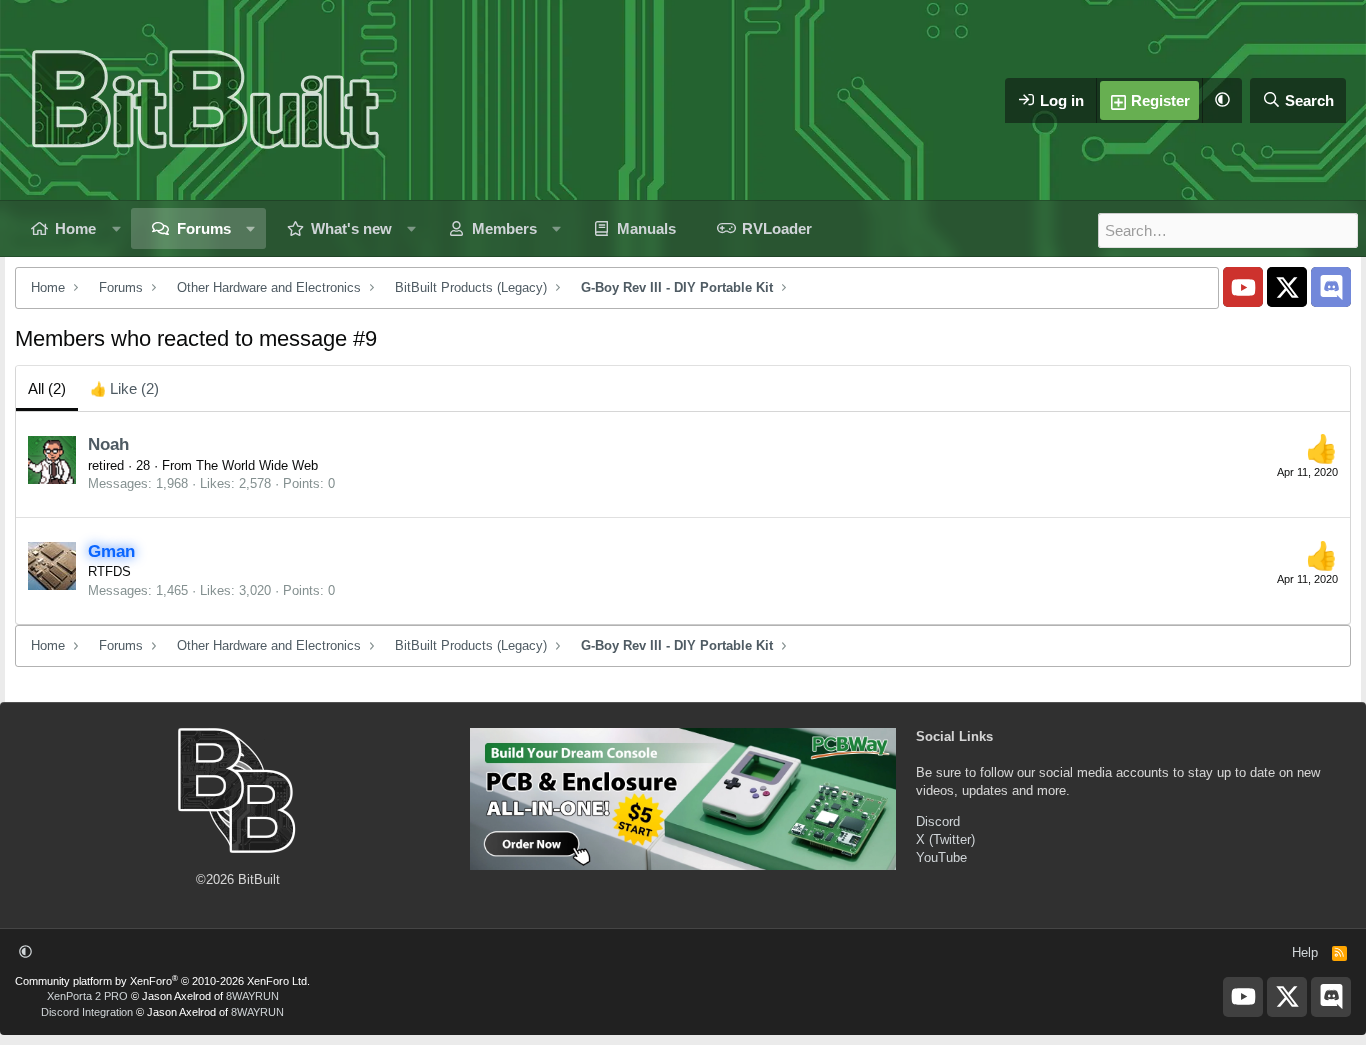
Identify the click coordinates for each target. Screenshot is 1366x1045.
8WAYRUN (252, 996)
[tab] (124, 388)
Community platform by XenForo (162, 981)
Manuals (646, 228)
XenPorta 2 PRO (87, 996)
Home (75, 228)
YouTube (941, 857)
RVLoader (777, 228)
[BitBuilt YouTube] (1243, 287)
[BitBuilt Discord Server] (1331, 287)
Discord (938, 821)
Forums (204, 228)
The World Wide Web (257, 465)
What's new (351, 228)
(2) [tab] (47, 388)
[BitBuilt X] (1287, 287)
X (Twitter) (945, 839)
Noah (108, 444)
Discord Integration (87, 1012)
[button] (1222, 100)
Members (504, 228)
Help (1305, 952)
